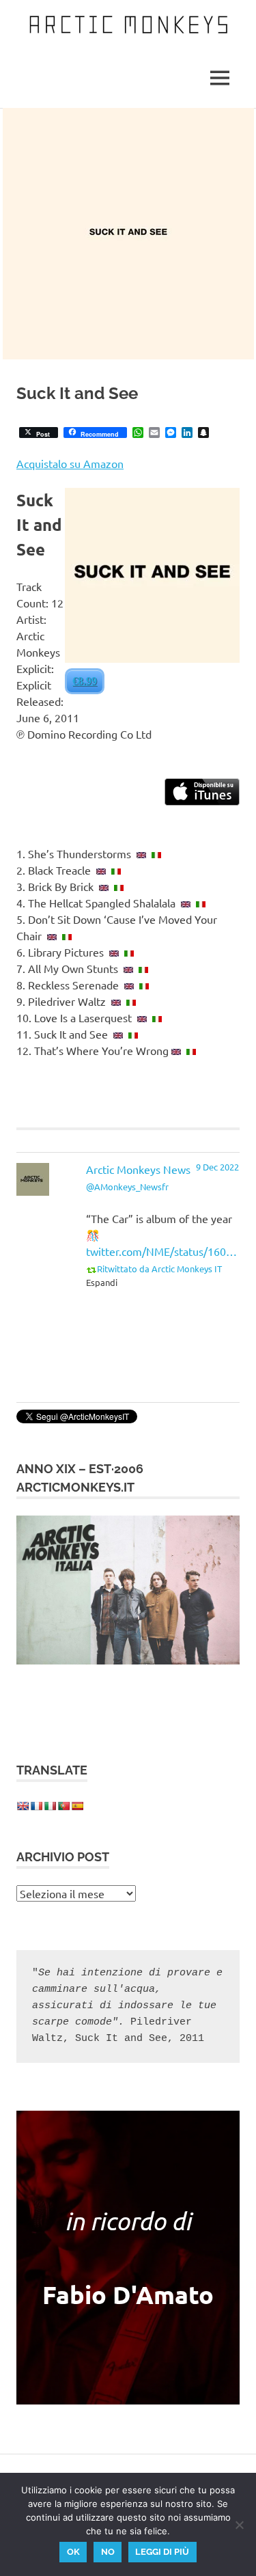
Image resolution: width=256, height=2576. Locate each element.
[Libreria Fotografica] (129, 952)
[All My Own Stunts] (128, 968)
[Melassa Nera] (116, 870)
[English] (23, 1806)
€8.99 (85, 681)
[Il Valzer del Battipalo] (131, 1001)
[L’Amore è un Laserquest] (157, 1017)
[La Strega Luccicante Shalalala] (201, 903)
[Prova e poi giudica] (133, 1034)
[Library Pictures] (114, 952)
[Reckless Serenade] (129, 985)
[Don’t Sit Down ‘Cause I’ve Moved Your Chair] (52, 935)
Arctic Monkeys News (138, 1169)
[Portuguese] (63, 1806)
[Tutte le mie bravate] (143, 968)
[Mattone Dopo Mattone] (119, 886)
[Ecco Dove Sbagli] (191, 1050)
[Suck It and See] (118, 1034)
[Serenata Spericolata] (144, 985)
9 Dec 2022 (217, 1167)
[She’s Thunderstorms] (141, 853)
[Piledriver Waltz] (116, 1001)
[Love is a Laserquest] (142, 1017)
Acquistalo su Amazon (70, 463)
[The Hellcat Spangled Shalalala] (186, 903)
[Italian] (50, 1806)
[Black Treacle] (101, 870)
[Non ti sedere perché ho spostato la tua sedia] (67, 935)
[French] (36, 1806)
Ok (73, 2552)
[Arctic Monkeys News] (33, 1191)
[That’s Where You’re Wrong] (176, 1050)
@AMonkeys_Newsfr (127, 1187)
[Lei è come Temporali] (156, 853)
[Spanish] (77, 1806)
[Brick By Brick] (104, 886)
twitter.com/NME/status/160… (161, 1251)
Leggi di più (162, 2552)
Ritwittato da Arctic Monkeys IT (159, 1269)
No (108, 2552)
